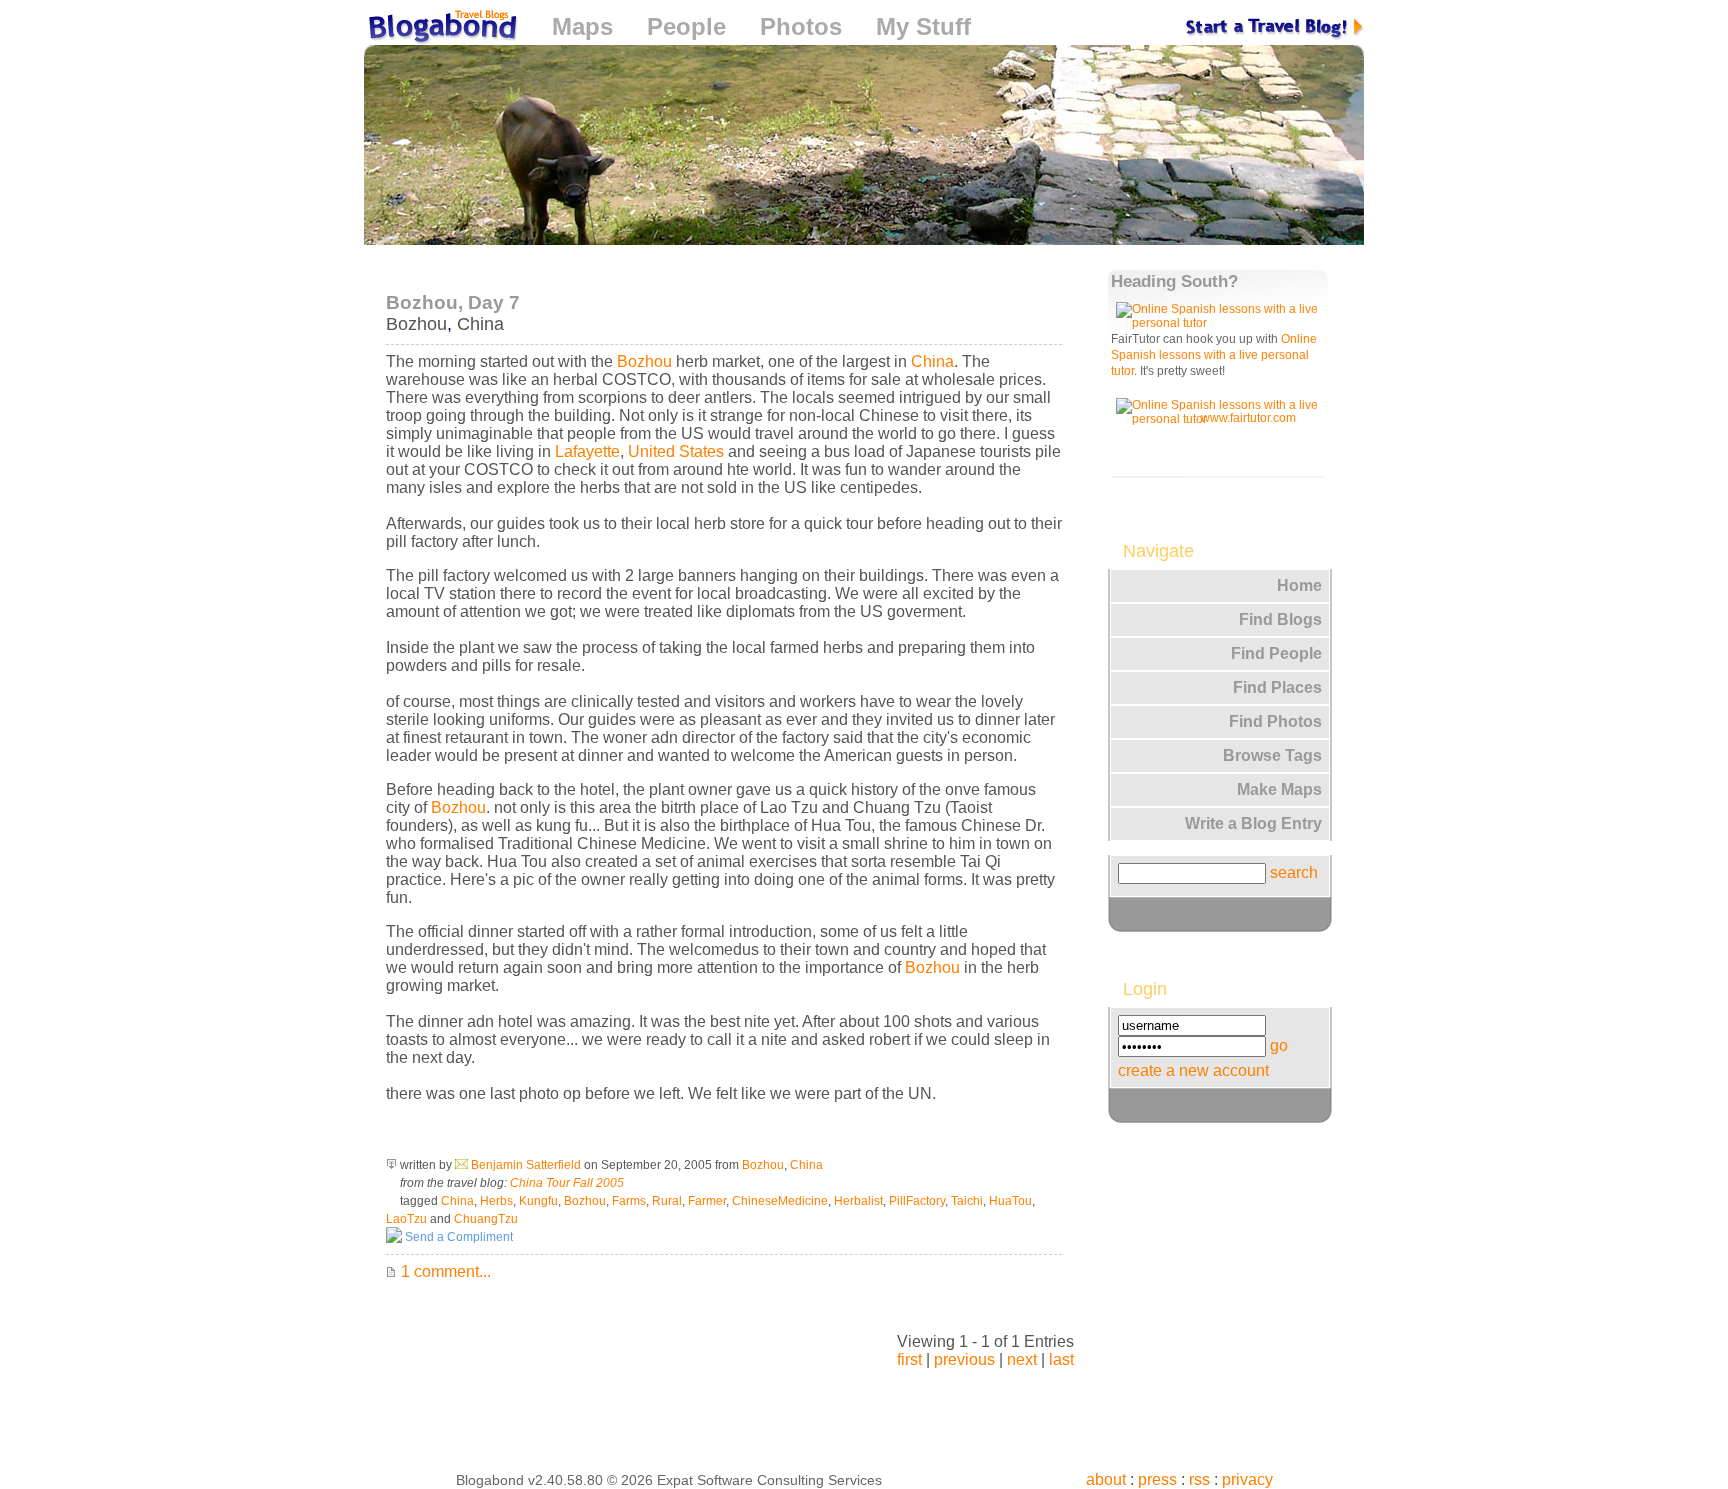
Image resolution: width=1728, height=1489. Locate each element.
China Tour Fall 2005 (567, 1183)
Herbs (496, 1201)
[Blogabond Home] (441, 29)
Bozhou (416, 324)
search (1294, 872)
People (686, 26)
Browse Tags (1272, 755)
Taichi (967, 1201)
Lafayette (587, 451)
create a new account (1193, 1070)
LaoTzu (406, 1219)
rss (1199, 1479)
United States (676, 451)
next (1022, 1359)
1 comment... (444, 1271)
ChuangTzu (486, 1219)
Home (1299, 585)
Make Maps (1279, 789)
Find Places (1277, 687)
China (480, 324)
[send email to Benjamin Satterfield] (461, 1165)
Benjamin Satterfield (526, 1165)
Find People (1276, 653)
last (1061, 1359)
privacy (1247, 1479)
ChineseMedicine (780, 1201)
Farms (629, 1201)
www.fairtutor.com (1248, 418)
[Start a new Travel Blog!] (1275, 26)
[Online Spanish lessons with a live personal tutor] (1221, 323)
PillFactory (917, 1201)
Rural (667, 1201)
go (1279, 1045)
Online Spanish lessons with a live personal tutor (1214, 355)
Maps (582, 26)
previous (964, 1359)
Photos (801, 26)
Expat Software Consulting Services (769, 1480)
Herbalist (858, 1201)
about (1106, 1479)
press (1157, 1479)
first (909, 1359)
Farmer (707, 1201)
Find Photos (1275, 721)
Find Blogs (1280, 619)
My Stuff (923, 26)
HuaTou (1010, 1201)
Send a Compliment (457, 1237)
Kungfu (538, 1201)
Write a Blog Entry (1253, 823)
